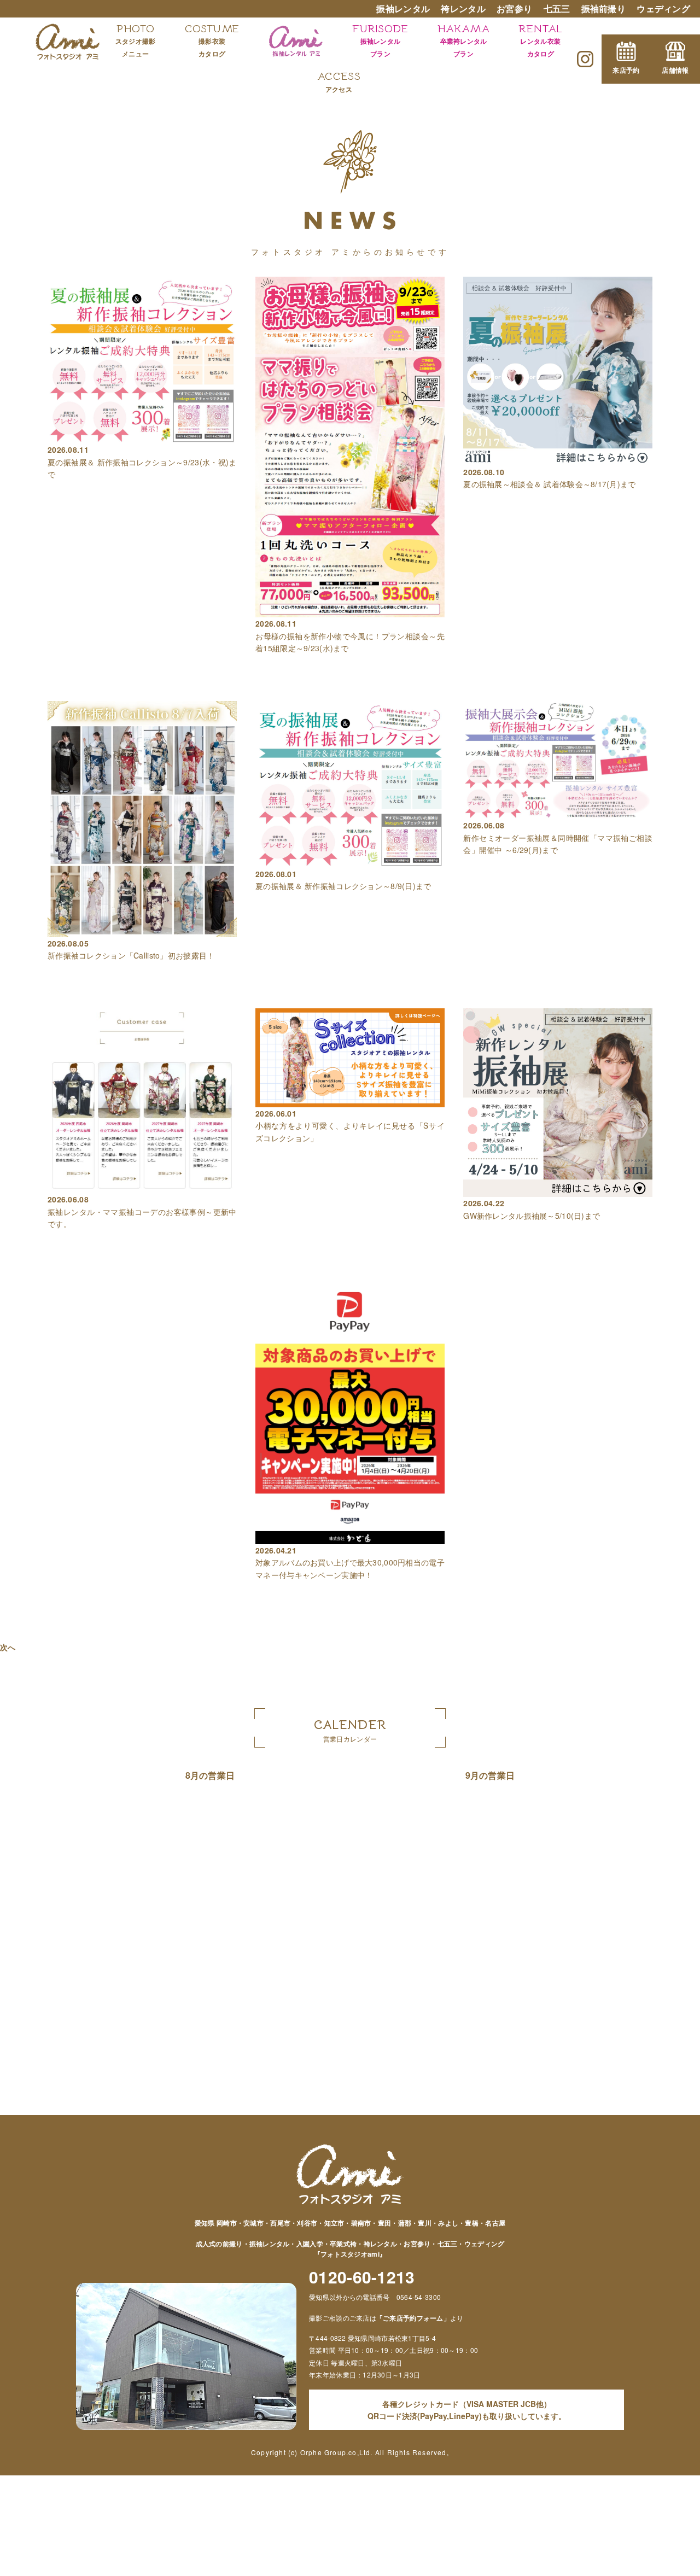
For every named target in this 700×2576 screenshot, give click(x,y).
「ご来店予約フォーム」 (413, 2318)
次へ (8, 1647)
